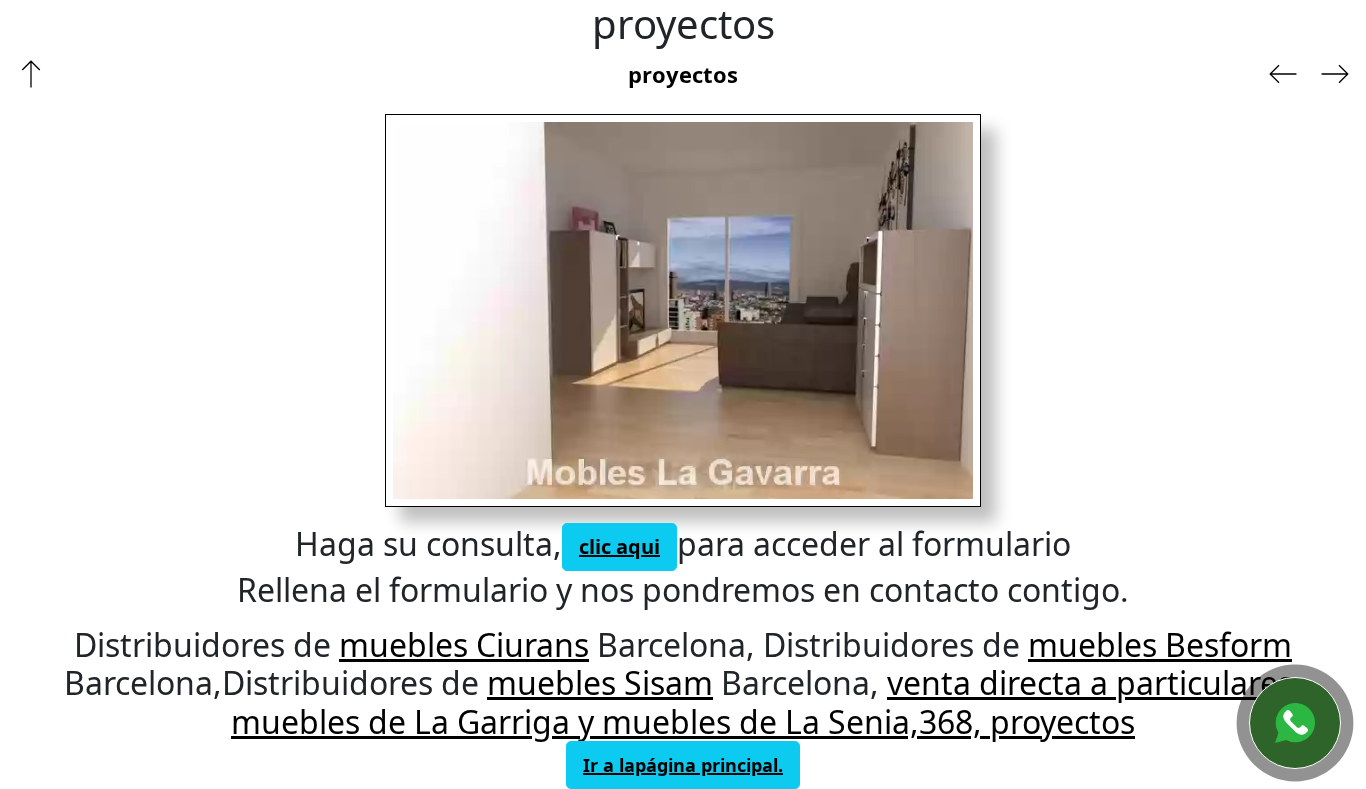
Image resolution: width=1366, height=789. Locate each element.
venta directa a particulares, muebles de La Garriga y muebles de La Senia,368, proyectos (766, 701)
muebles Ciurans (464, 644)
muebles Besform (1160, 644)
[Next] (813, 310)
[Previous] (523, 310)
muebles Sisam (600, 682)
